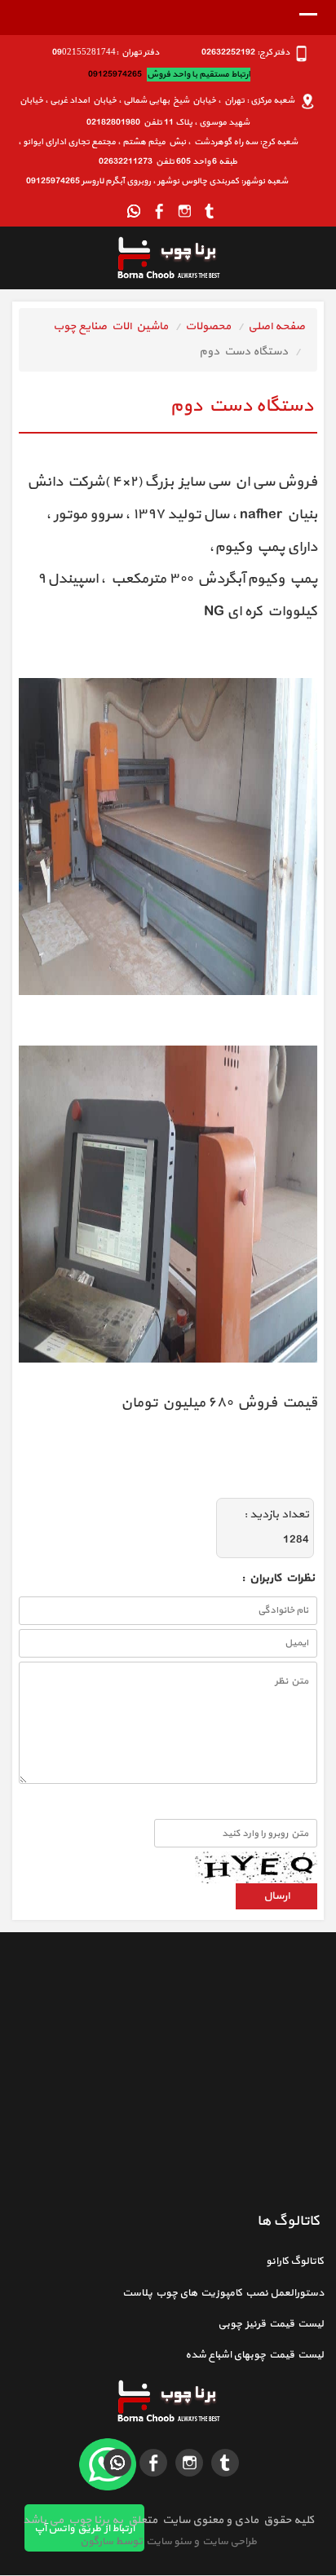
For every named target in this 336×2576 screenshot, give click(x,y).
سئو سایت (168, 2542)
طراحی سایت (228, 2542)
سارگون (97, 2542)
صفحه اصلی (276, 326)
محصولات (208, 326)
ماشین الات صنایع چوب (111, 326)
